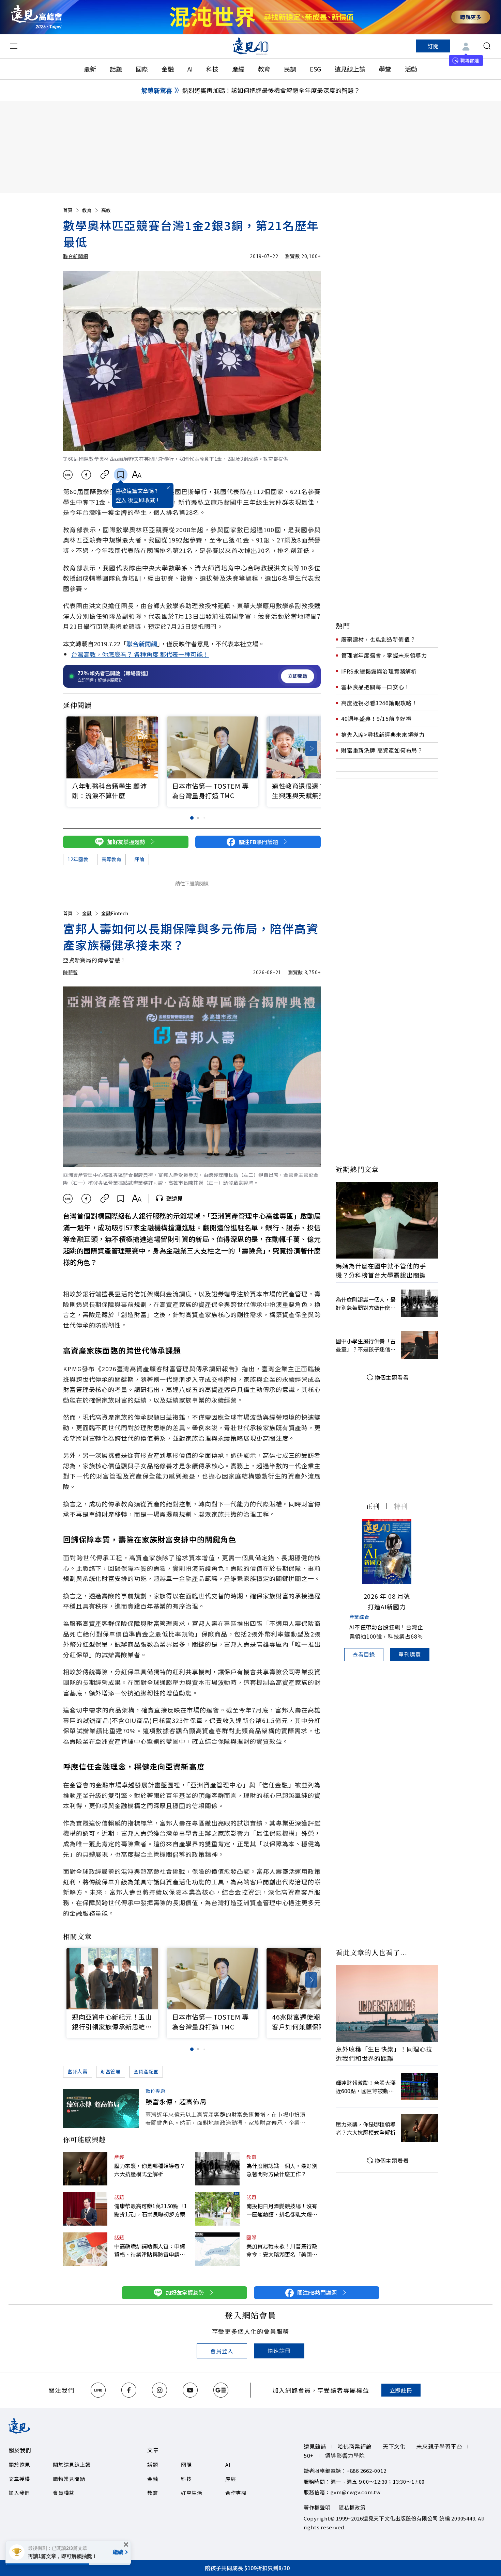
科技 (212, 69)
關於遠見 (19, 2464)
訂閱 (433, 46)
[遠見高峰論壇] (36, 17)
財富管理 (111, 2071)
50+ (309, 2455)
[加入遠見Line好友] (98, 2390)
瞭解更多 (471, 17)
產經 (238, 69)
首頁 (68, 210)
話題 (116, 69)
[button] (311, 749)
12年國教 (78, 859)
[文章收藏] (121, 475)
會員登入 (222, 2351)
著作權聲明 (317, 2507)
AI (190, 69)
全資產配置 (146, 2071)
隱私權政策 (352, 2507)
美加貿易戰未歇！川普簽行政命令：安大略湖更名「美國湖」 (284, 2250)
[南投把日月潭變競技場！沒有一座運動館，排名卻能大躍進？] (217, 2209)
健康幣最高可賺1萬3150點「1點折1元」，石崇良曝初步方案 (151, 2210)
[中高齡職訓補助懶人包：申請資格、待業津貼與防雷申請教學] (85, 2249)
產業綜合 (359, 1617)
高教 (106, 210)
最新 (90, 69)
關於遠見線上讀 (72, 2464)
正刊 (373, 1506)
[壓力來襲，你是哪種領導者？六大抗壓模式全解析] (85, 2169)
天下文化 (394, 2446)
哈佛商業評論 (355, 2446)
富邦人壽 (78, 2071)
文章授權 (19, 2479)
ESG (315, 69)
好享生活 (192, 2493)
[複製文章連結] (105, 475)
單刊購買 (410, 1654)
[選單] (14, 46)
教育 (264, 69)
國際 (142, 69)
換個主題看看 (392, 1377)
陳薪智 (71, 972)
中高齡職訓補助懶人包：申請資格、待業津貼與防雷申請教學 (150, 2250)
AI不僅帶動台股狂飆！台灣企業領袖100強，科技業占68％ (386, 1632)
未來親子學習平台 (439, 2446)
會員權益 (64, 2493)
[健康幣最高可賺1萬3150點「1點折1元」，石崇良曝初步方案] (85, 2209)
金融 (168, 69)
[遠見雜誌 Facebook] (129, 2390)
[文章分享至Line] (68, 475)
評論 (139, 859)
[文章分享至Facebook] (86, 475)
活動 (411, 69)
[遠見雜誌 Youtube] (190, 2390)
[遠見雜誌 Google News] (221, 2390)
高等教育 (112, 859)
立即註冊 (401, 2390)
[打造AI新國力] (387, 1551)
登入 (121, 500)
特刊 (401, 1506)
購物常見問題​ (69, 2479)
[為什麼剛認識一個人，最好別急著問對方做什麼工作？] (217, 2169)
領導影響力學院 (345, 2455)
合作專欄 (236, 2493)
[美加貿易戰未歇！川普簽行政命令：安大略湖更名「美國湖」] (217, 2249)
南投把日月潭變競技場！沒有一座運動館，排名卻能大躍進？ (282, 2210)
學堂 (385, 69)
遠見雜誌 (315, 2446)
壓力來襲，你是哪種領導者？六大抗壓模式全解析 (150, 2170)
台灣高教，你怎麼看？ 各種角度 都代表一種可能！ (140, 654)
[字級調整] (136, 475)
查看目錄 (364, 1654)
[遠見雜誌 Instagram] (160, 2390)
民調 (290, 69)
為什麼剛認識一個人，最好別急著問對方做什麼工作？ (282, 2170)
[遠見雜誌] (251, 46)
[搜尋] (487, 46)
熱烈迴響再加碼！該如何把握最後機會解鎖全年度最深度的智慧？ (271, 90)
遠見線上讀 (350, 69)
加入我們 (19, 2493)
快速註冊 (279, 2351)
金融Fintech (115, 913)
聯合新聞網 (76, 256)
